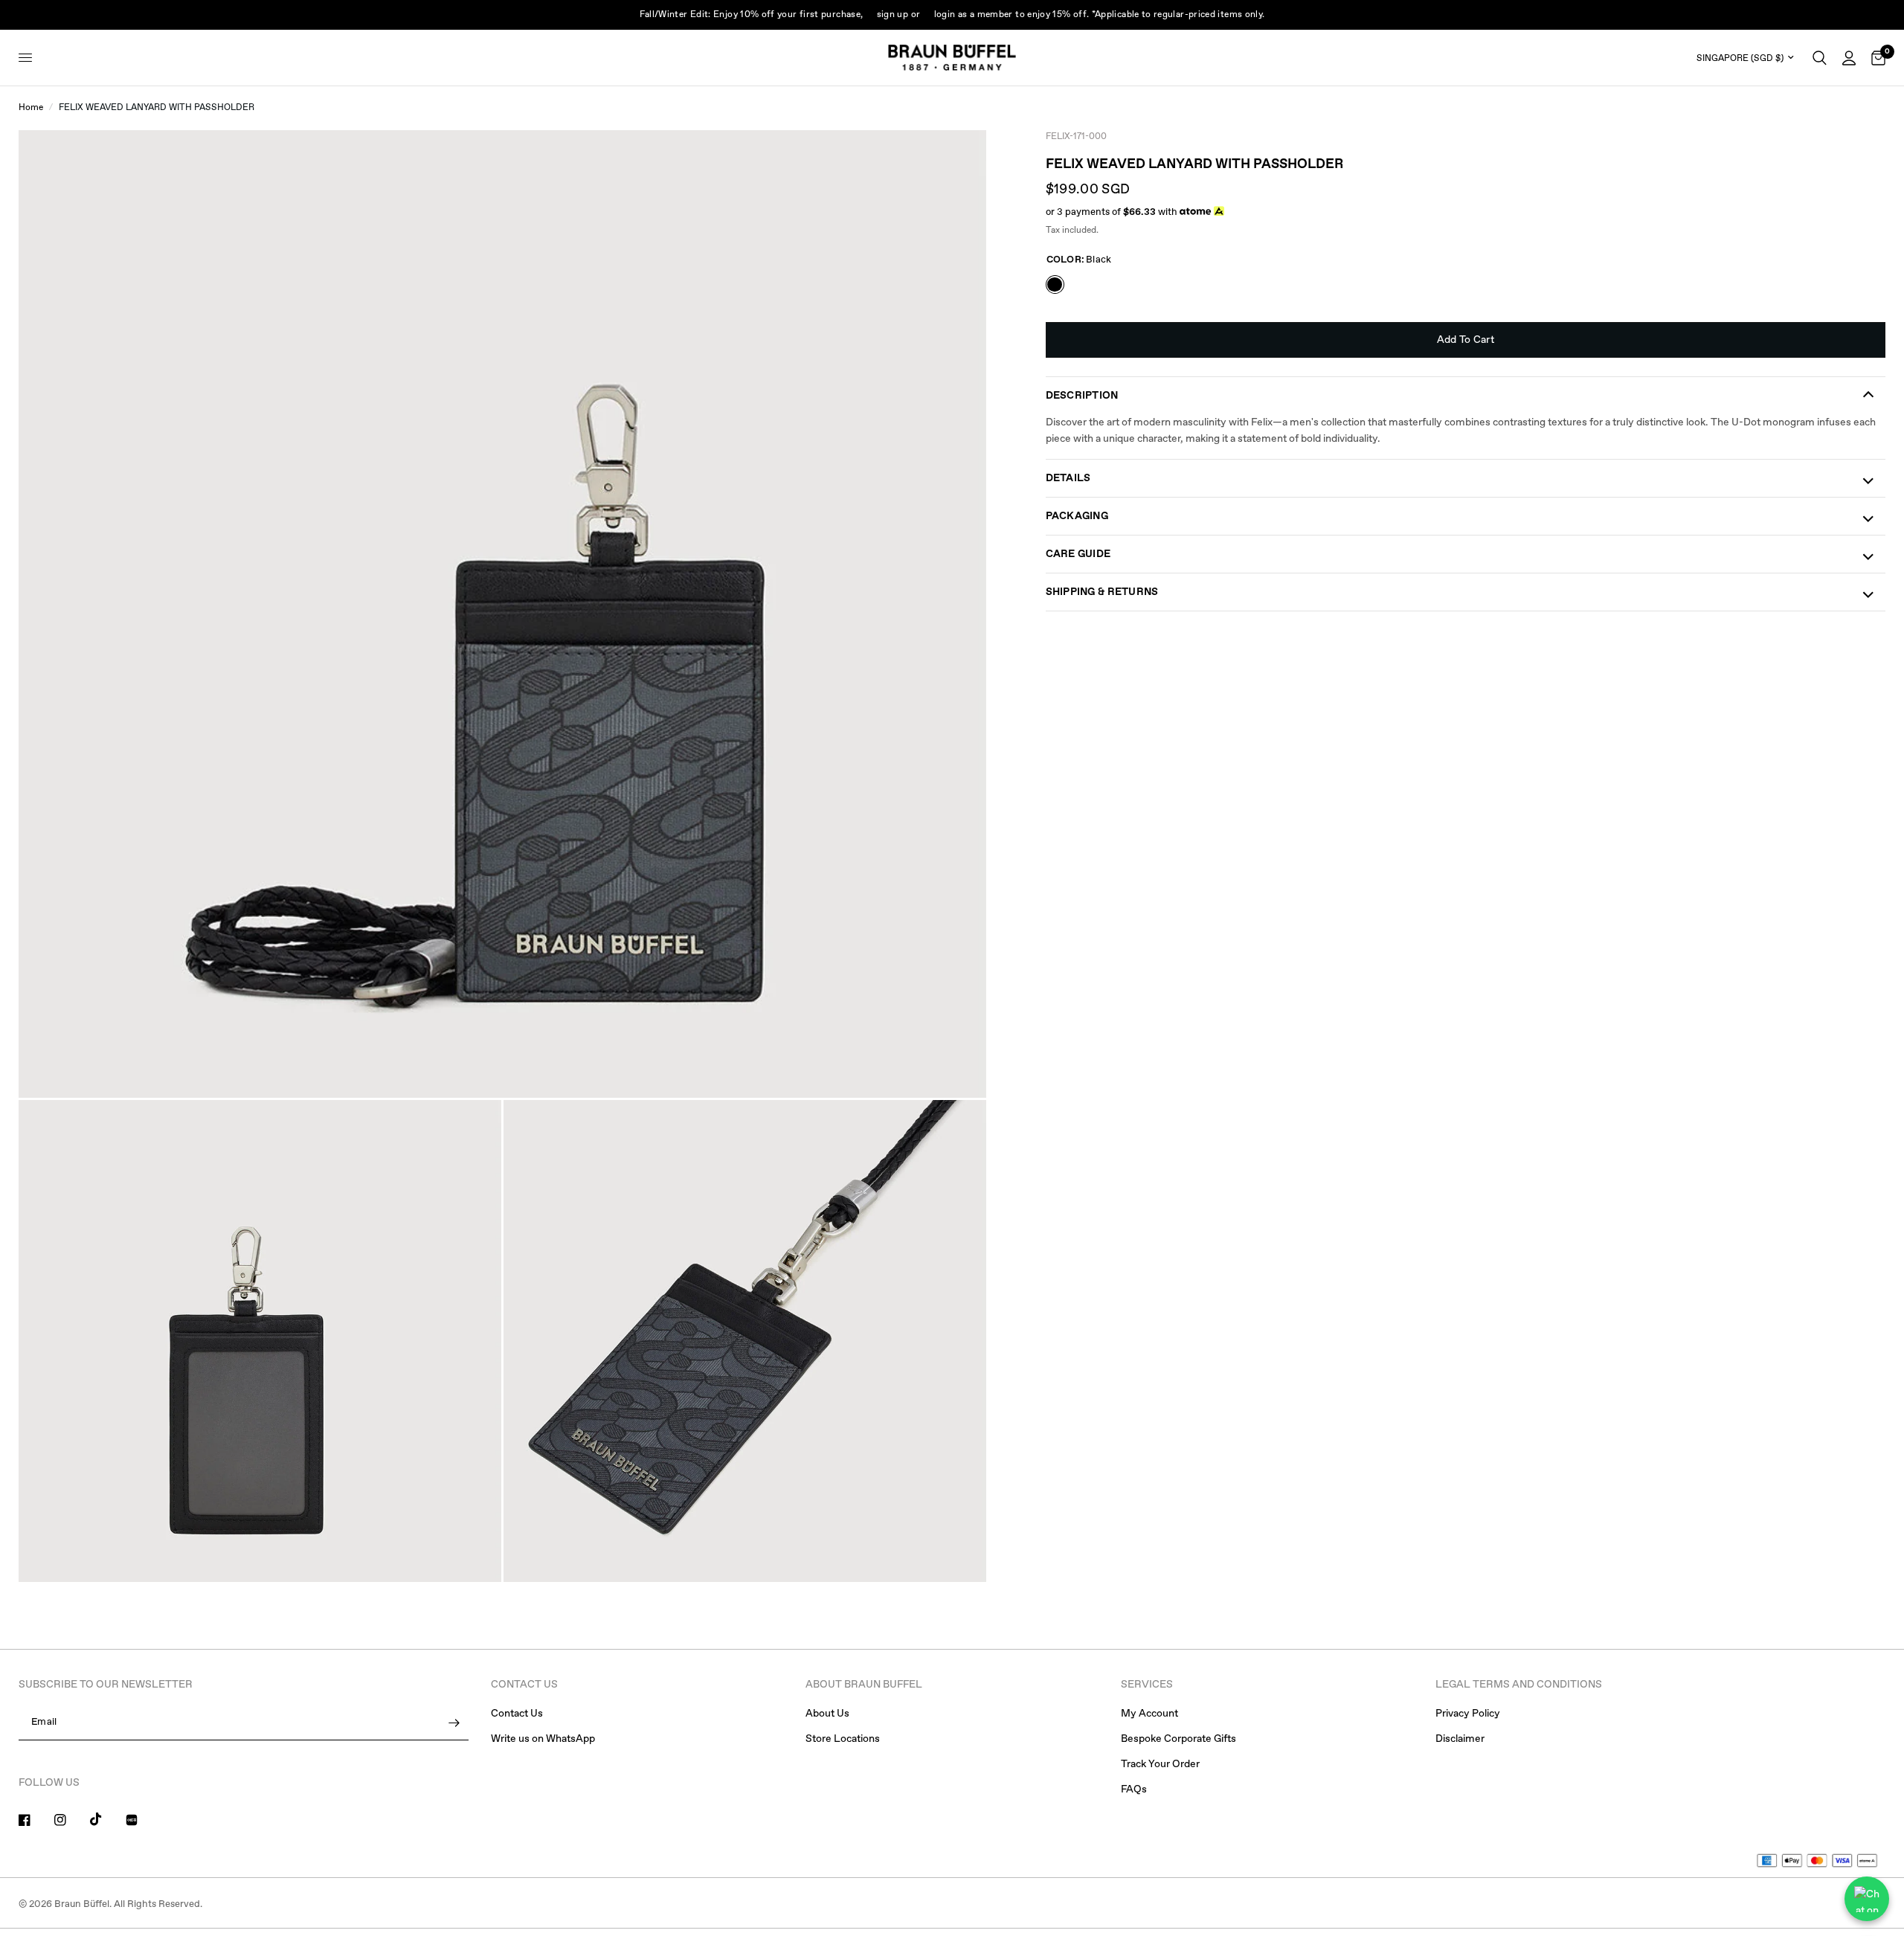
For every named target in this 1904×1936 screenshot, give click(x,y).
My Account (1149, 1714)
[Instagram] (71, 1820)
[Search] (1820, 58)
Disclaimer (1460, 1739)
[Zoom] (955, 161)
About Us (827, 1714)
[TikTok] (106, 1819)
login (945, 15)
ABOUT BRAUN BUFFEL (864, 1685)
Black (1055, 284)
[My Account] (1849, 58)
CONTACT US (524, 1685)
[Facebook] (35, 1820)
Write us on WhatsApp (543, 1739)
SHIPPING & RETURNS (1102, 592)
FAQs (1134, 1789)
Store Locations (843, 1739)
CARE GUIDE (1078, 554)
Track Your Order (1160, 1764)
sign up (893, 15)
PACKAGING (1077, 516)
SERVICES (1147, 1685)
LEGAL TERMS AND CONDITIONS (1519, 1685)
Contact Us (517, 1714)
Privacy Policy (1468, 1714)
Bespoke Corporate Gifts (1178, 1739)
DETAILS (1068, 478)
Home (31, 108)
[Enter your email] (454, 1723)
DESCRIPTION (1082, 396)
